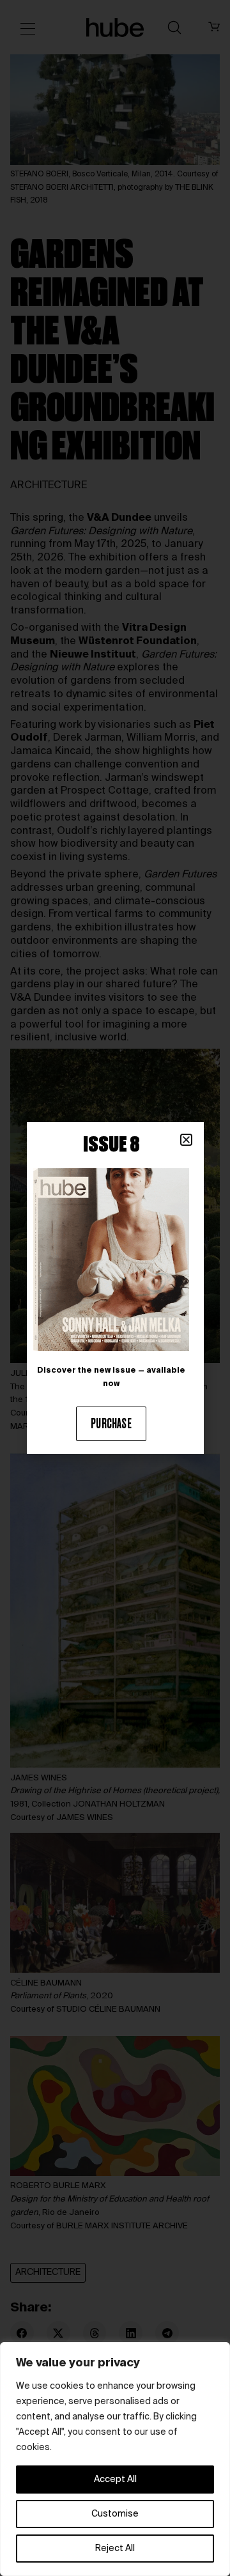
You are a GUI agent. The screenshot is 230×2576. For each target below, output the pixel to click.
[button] (186, 1140)
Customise (115, 2514)
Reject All (115, 2549)
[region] (115, 2459)
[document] (115, 1288)
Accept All (115, 2480)
